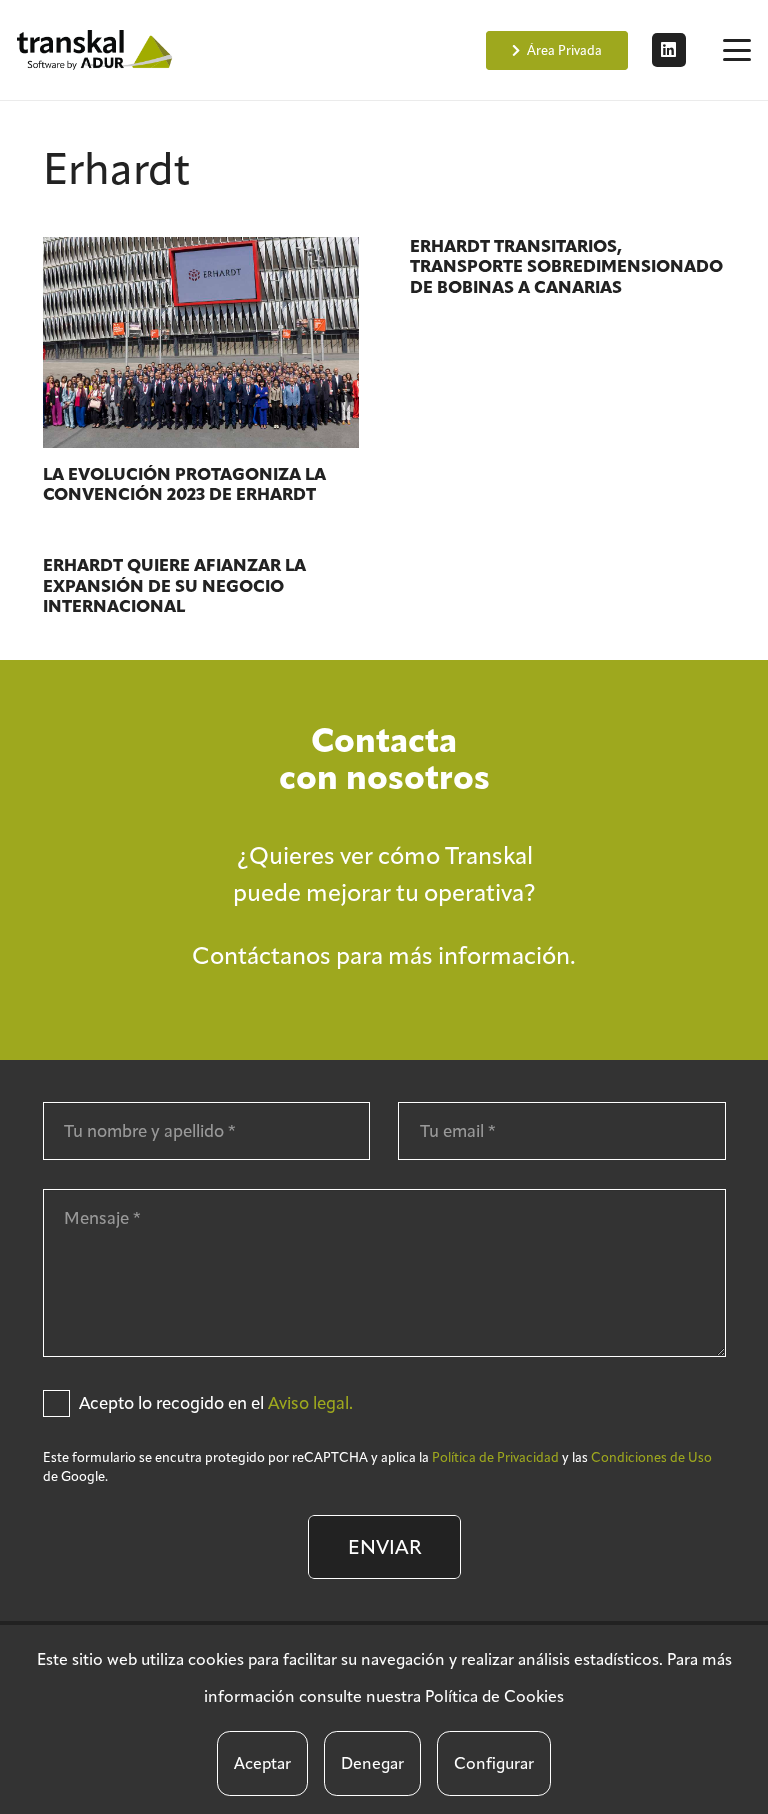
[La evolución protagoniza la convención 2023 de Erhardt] (201, 342)
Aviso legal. (310, 1403)
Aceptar (262, 1763)
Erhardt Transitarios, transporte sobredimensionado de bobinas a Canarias (566, 267)
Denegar (372, 1763)
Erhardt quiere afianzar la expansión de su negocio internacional (174, 586)
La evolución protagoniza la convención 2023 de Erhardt (184, 484)
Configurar (494, 1763)
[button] (736, 50)
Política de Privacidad (495, 1457)
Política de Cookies (494, 1696)
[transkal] (97, 50)
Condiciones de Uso (651, 1457)
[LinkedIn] (669, 50)
